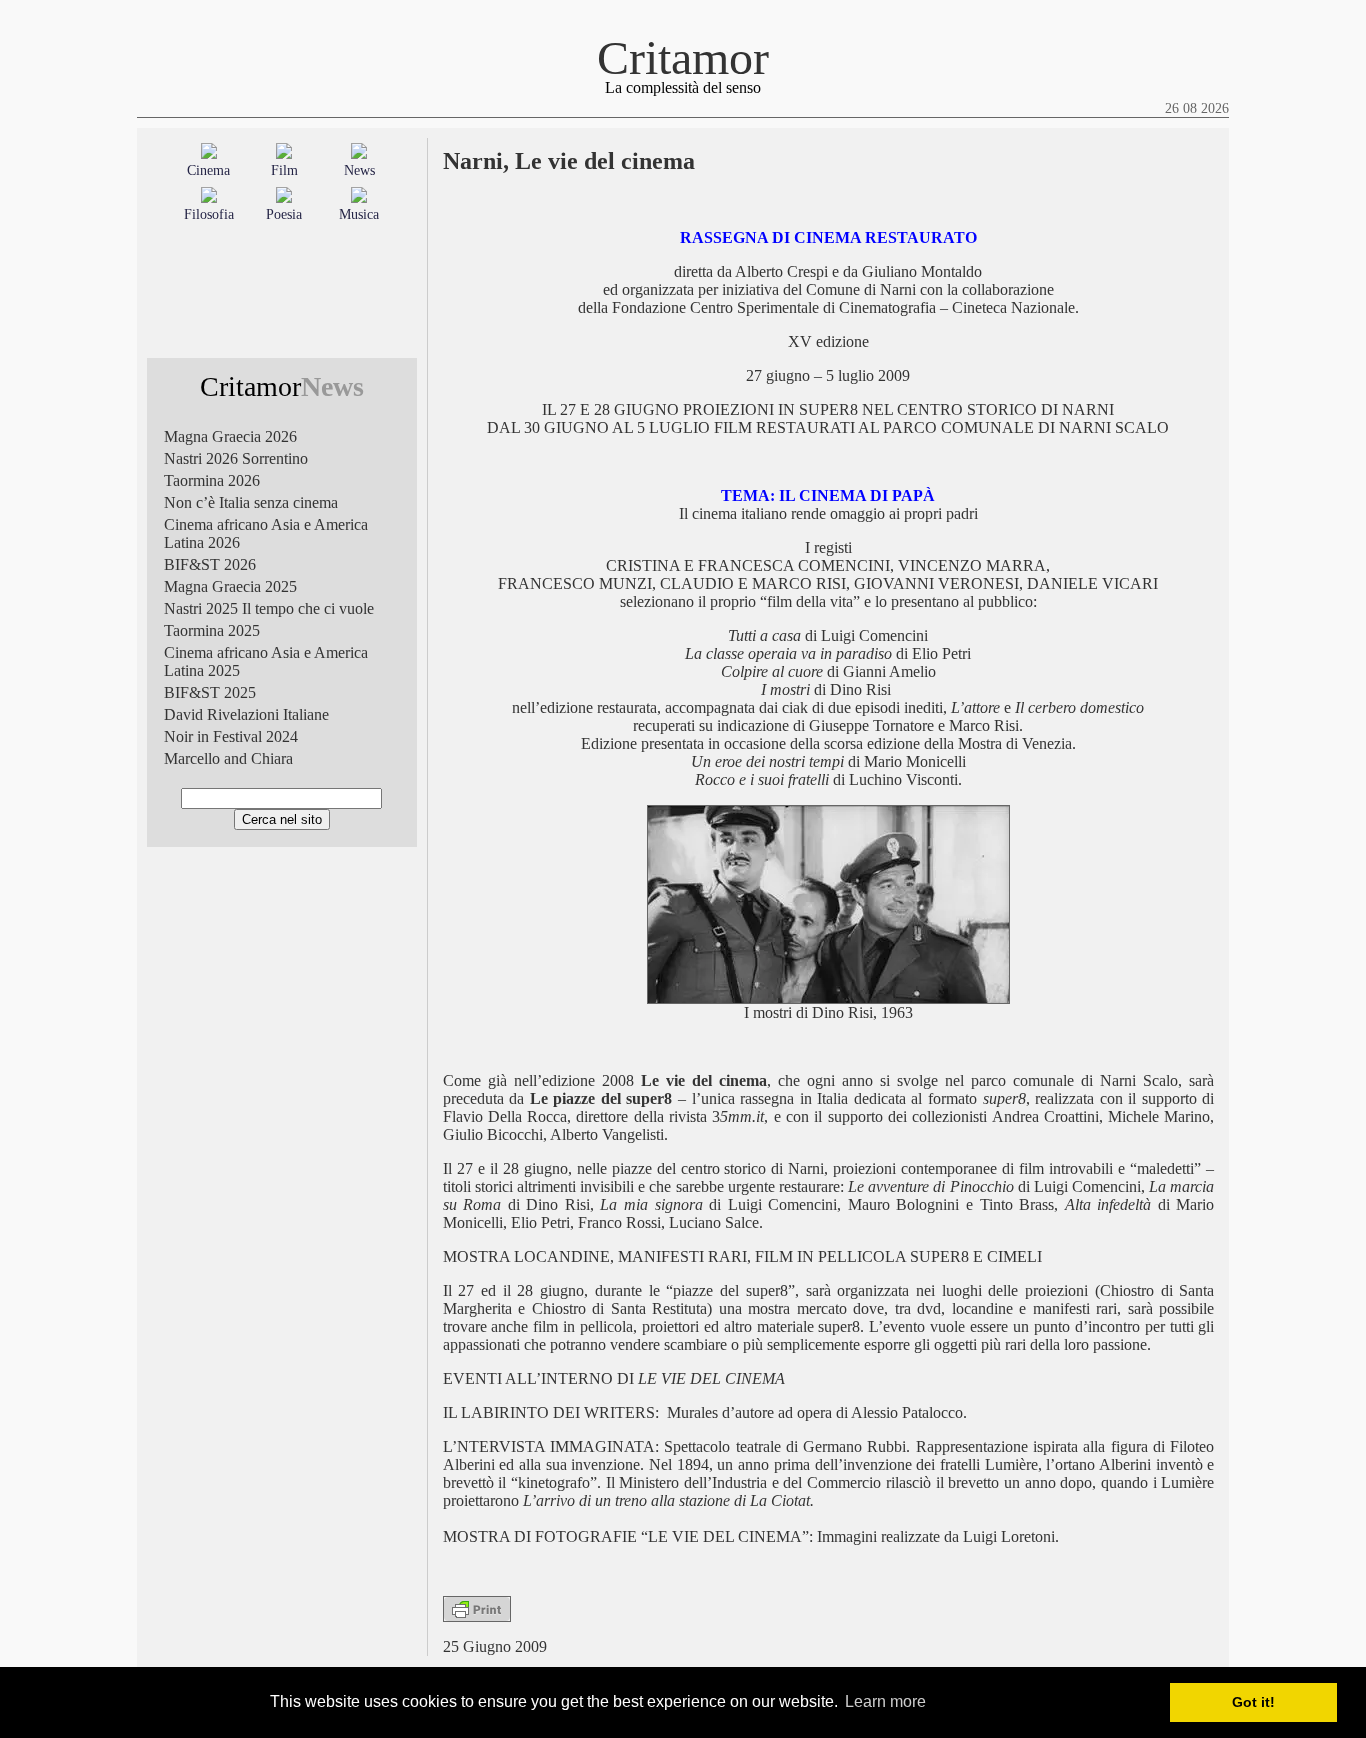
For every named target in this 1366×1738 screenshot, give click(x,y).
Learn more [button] (885, 1701)
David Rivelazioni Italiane (246, 714)
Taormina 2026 (212, 480)
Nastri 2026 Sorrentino (236, 458)
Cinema (208, 170)
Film (284, 170)
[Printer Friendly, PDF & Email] (477, 1616)
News (359, 170)
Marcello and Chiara (228, 758)
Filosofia (209, 214)
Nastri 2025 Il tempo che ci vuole (269, 608)
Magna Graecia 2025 (230, 586)
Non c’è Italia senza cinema (251, 502)
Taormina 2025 (212, 630)
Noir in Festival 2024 (231, 736)
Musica (359, 214)
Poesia (284, 214)
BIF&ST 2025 (210, 692)
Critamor (683, 57)
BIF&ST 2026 (210, 564)
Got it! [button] (1253, 1702)
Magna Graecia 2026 (230, 436)
